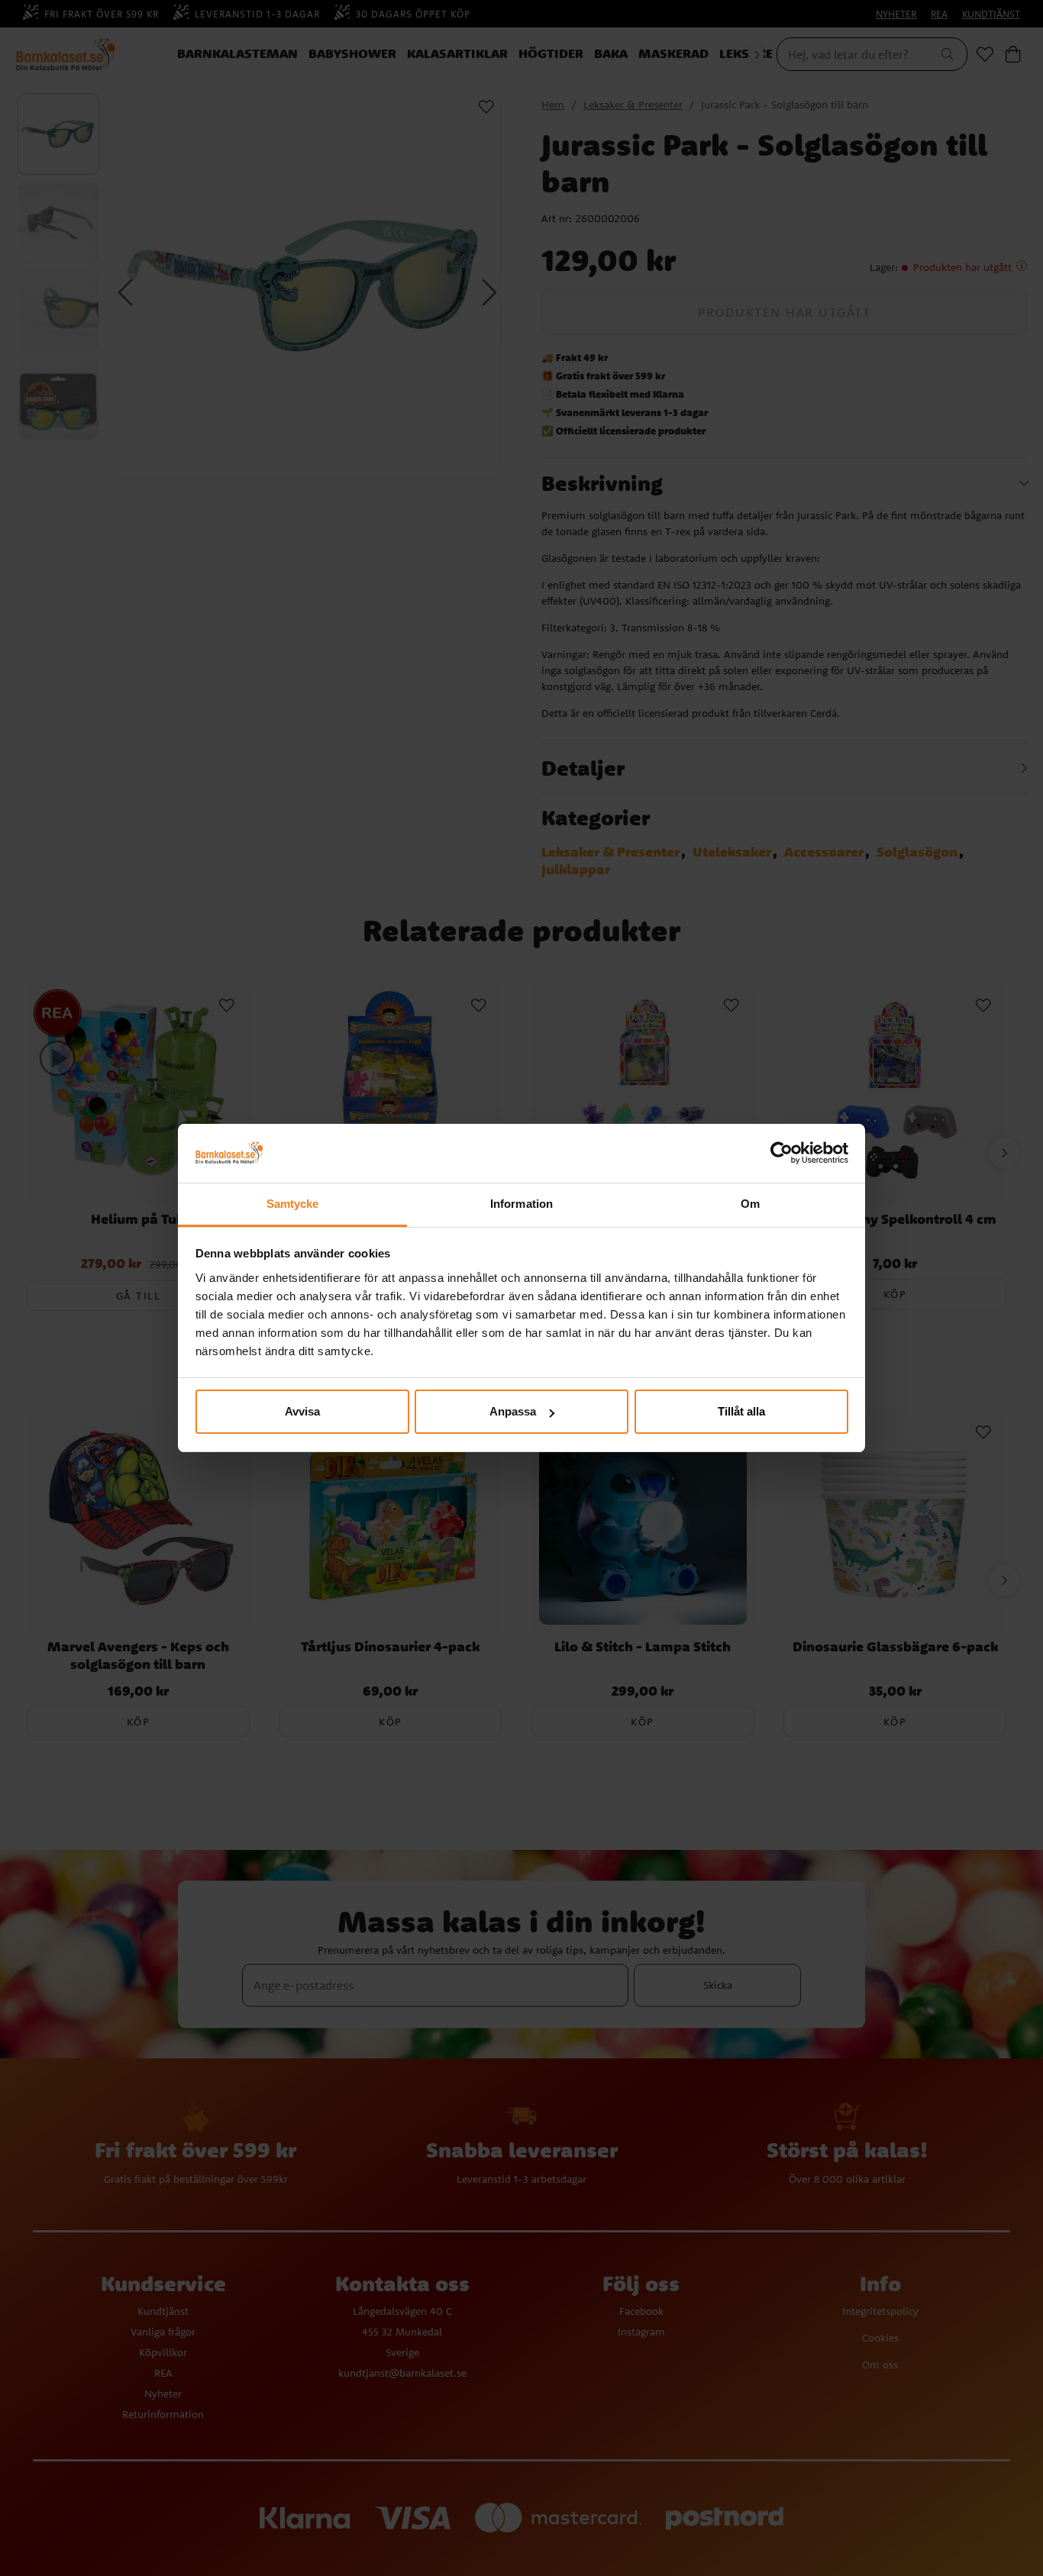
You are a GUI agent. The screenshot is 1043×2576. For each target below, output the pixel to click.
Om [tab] (750, 1204)
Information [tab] (521, 1204)
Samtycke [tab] (293, 1204)
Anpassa (513, 1411)
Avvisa (302, 1411)
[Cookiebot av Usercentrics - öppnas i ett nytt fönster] (781, 1154)
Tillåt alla (741, 1411)
